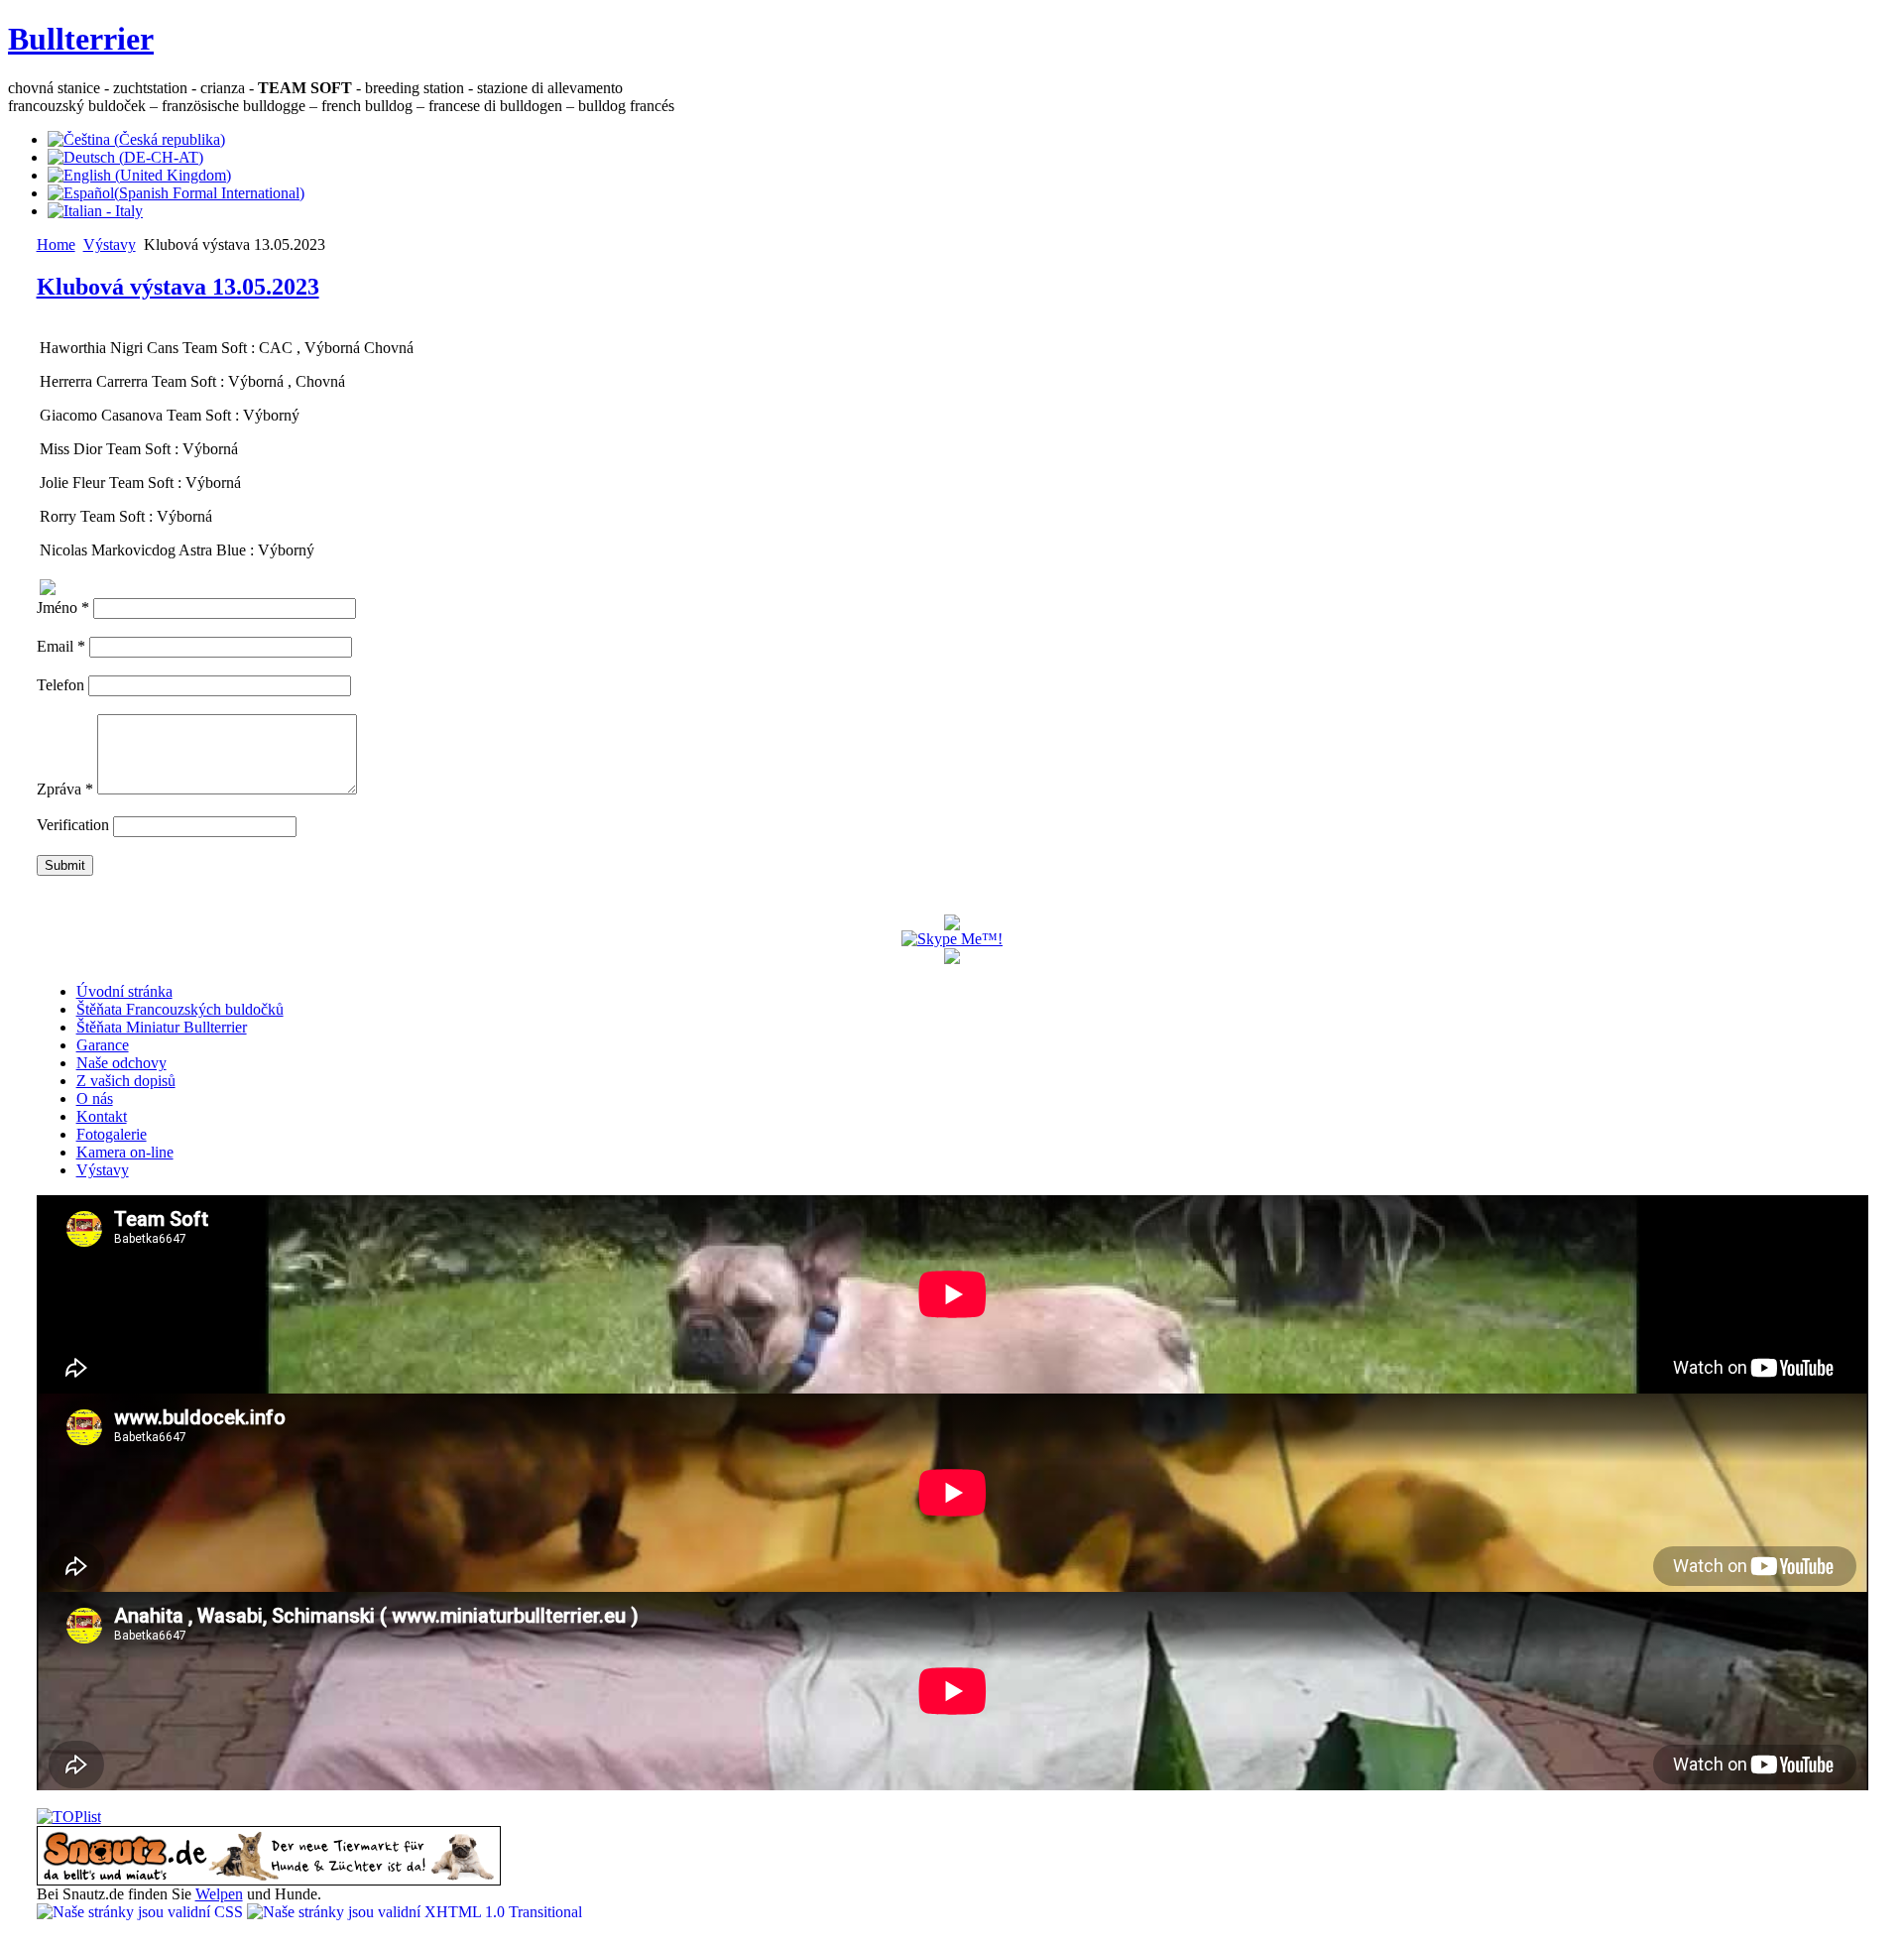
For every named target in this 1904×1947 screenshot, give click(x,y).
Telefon (62, 685)
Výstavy (110, 244)
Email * (61, 646)
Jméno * (63, 608)
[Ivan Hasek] (952, 959)
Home (56, 244)
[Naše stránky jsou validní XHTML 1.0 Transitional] (415, 1912)
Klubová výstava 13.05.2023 (178, 287)
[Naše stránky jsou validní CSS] (142, 1912)
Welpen (219, 1894)
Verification (73, 825)
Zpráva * (65, 789)
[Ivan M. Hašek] (952, 925)
